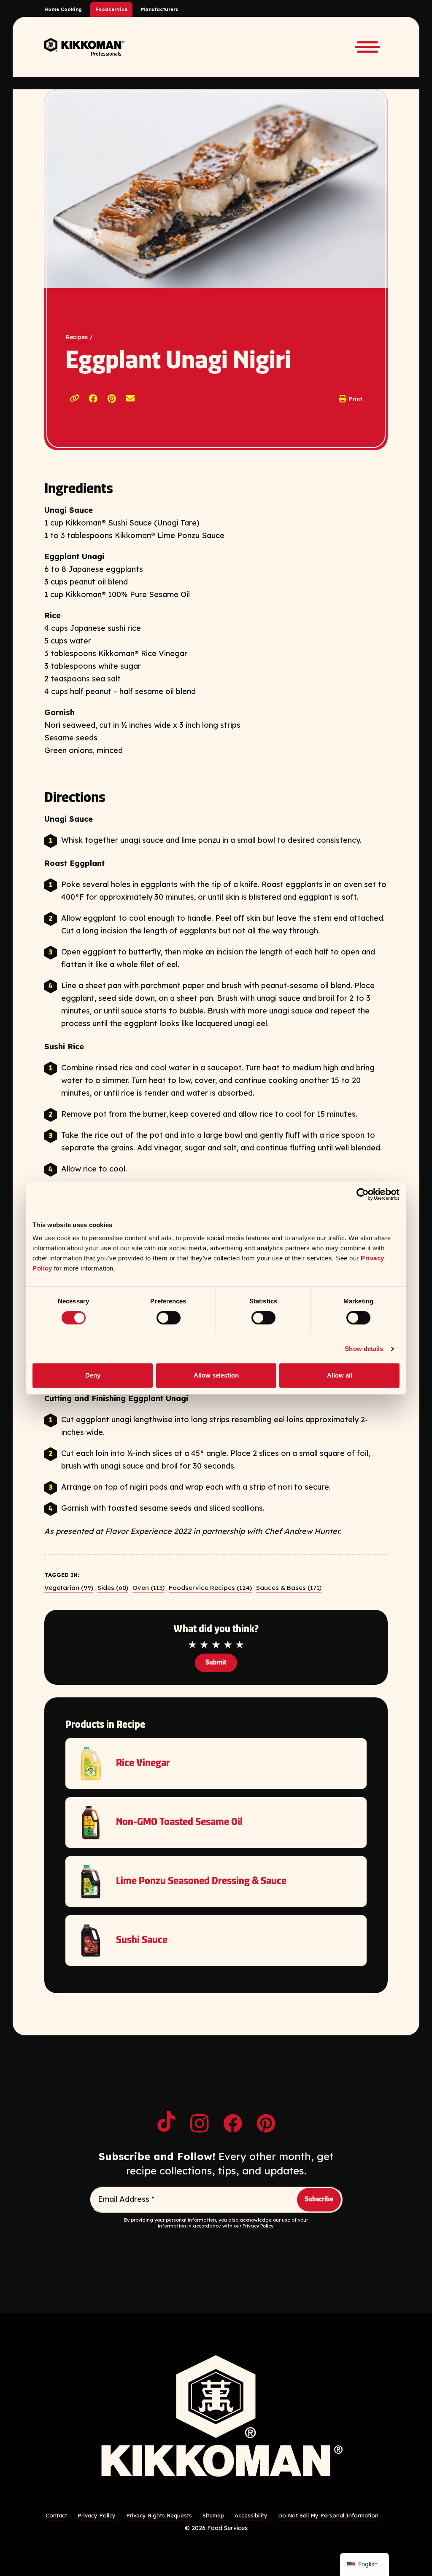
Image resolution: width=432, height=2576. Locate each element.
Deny (93, 1375)
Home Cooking (63, 9)
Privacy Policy (258, 2226)
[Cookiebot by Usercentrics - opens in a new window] (363, 1194)
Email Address (126, 2199)
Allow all (340, 1375)
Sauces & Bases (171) (289, 1588)
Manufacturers (160, 9)
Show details (364, 1349)
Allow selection (216, 1375)
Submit (216, 1663)
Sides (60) (113, 1588)
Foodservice (111, 9)
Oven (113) (148, 1588)
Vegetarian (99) (69, 1588)
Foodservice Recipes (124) (210, 1588)
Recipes (77, 337)
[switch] (169, 1318)
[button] (93, 399)
